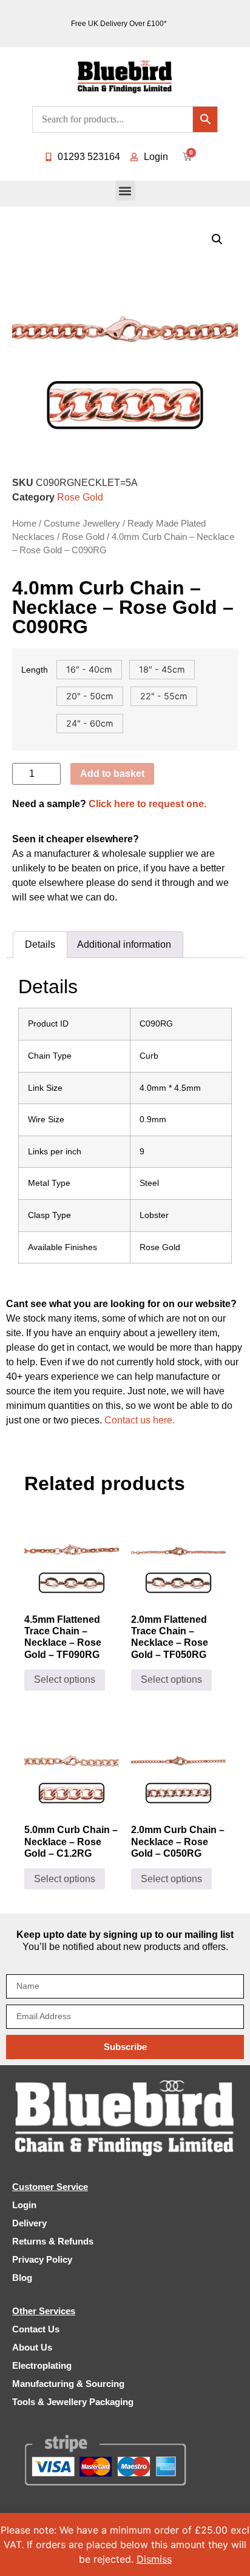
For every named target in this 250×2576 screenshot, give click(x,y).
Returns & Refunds (53, 2241)
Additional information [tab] (124, 944)
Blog (22, 2278)
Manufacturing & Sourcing (68, 2384)
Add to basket (112, 774)
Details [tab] (40, 944)
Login (24, 2205)
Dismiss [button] (154, 2559)
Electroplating (42, 2365)
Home (24, 524)
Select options (65, 1679)
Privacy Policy (42, 2259)
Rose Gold (80, 497)
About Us (32, 2347)
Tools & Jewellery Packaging (73, 2402)
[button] (125, 191)
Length (35, 670)
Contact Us (36, 2329)
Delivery (29, 2223)
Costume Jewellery (82, 524)
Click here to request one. (147, 804)
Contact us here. (140, 1420)
